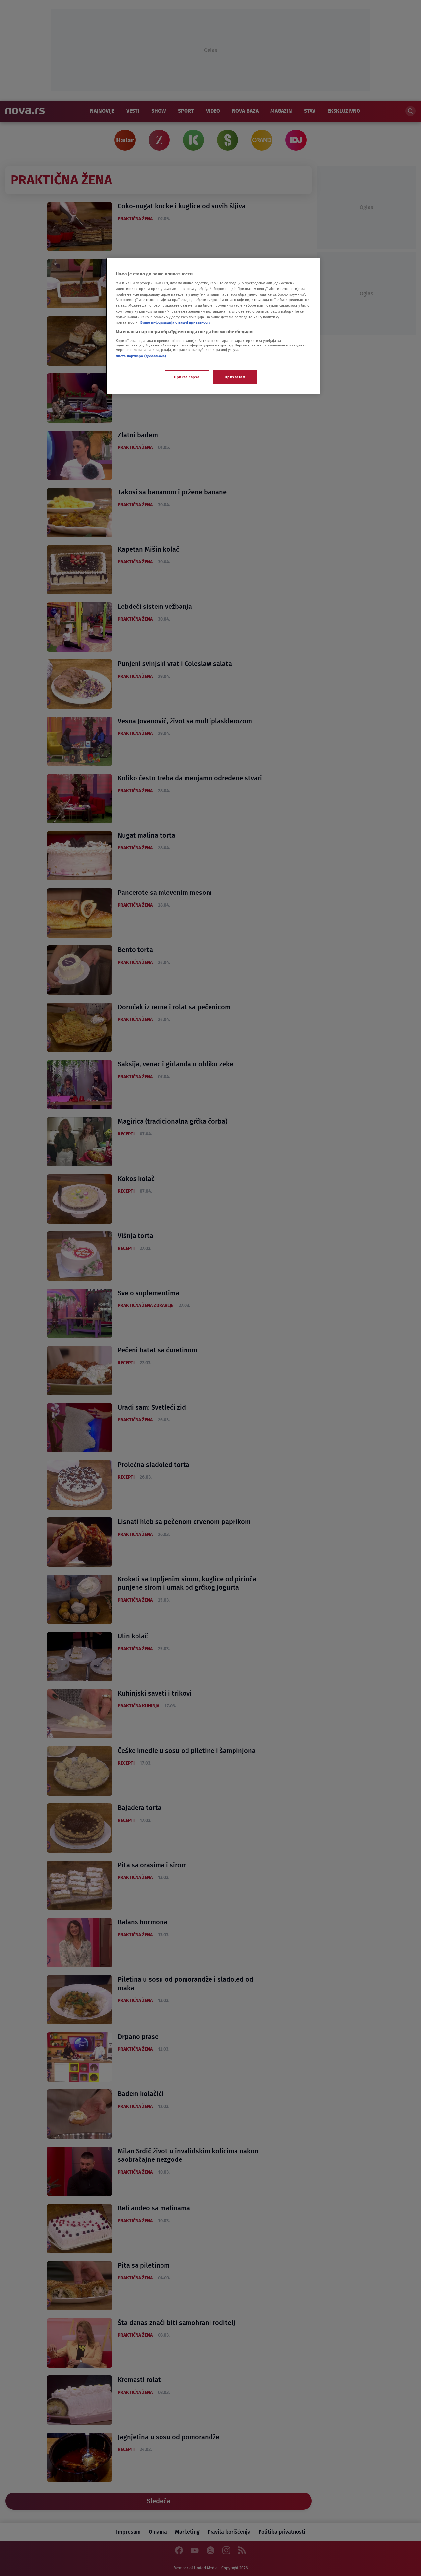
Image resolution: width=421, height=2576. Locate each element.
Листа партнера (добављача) (141, 356)
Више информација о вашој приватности (176, 322)
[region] (213, 326)
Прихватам (235, 377)
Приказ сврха (187, 377)
